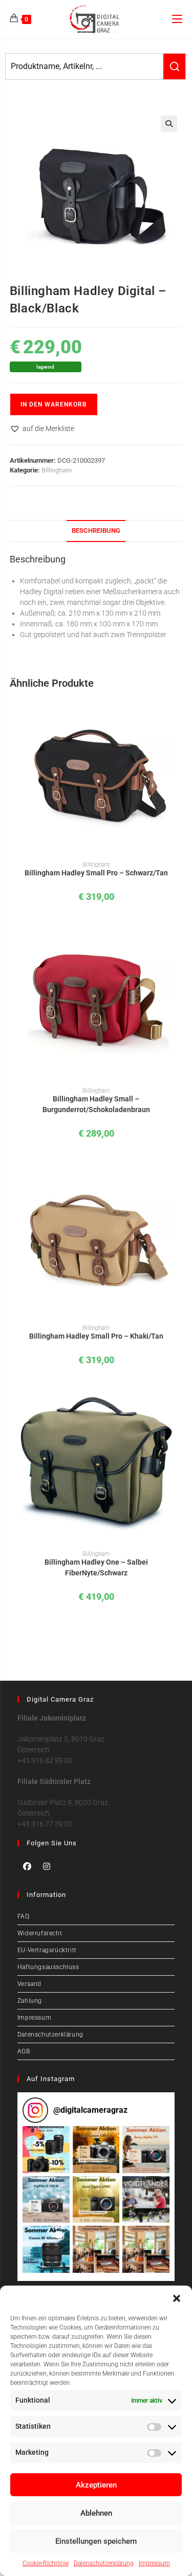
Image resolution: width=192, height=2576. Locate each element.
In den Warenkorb (54, 404)
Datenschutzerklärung (104, 2563)
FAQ (24, 1916)
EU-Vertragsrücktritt (47, 1950)
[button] (177, 2298)
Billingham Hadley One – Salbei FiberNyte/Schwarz (96, 1567)
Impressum (154, 2563)
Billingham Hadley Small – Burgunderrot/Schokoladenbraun (96, 1104)
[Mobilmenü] (177, 19)
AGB (24, 2051)
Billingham (57, 470)
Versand (29, 1984)
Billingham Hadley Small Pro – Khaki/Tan (96, 1336)
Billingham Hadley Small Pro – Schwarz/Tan (96, 873)
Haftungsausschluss (48, 1967)
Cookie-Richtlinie (46, 2563)
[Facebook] (27, 1866)
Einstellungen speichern (96, 2541)
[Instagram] (47, 1866)
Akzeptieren (96, 2485)
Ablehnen (96, 2513)
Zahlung (30, 2001)
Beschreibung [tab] (96, 530)
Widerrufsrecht (40, 1933)
